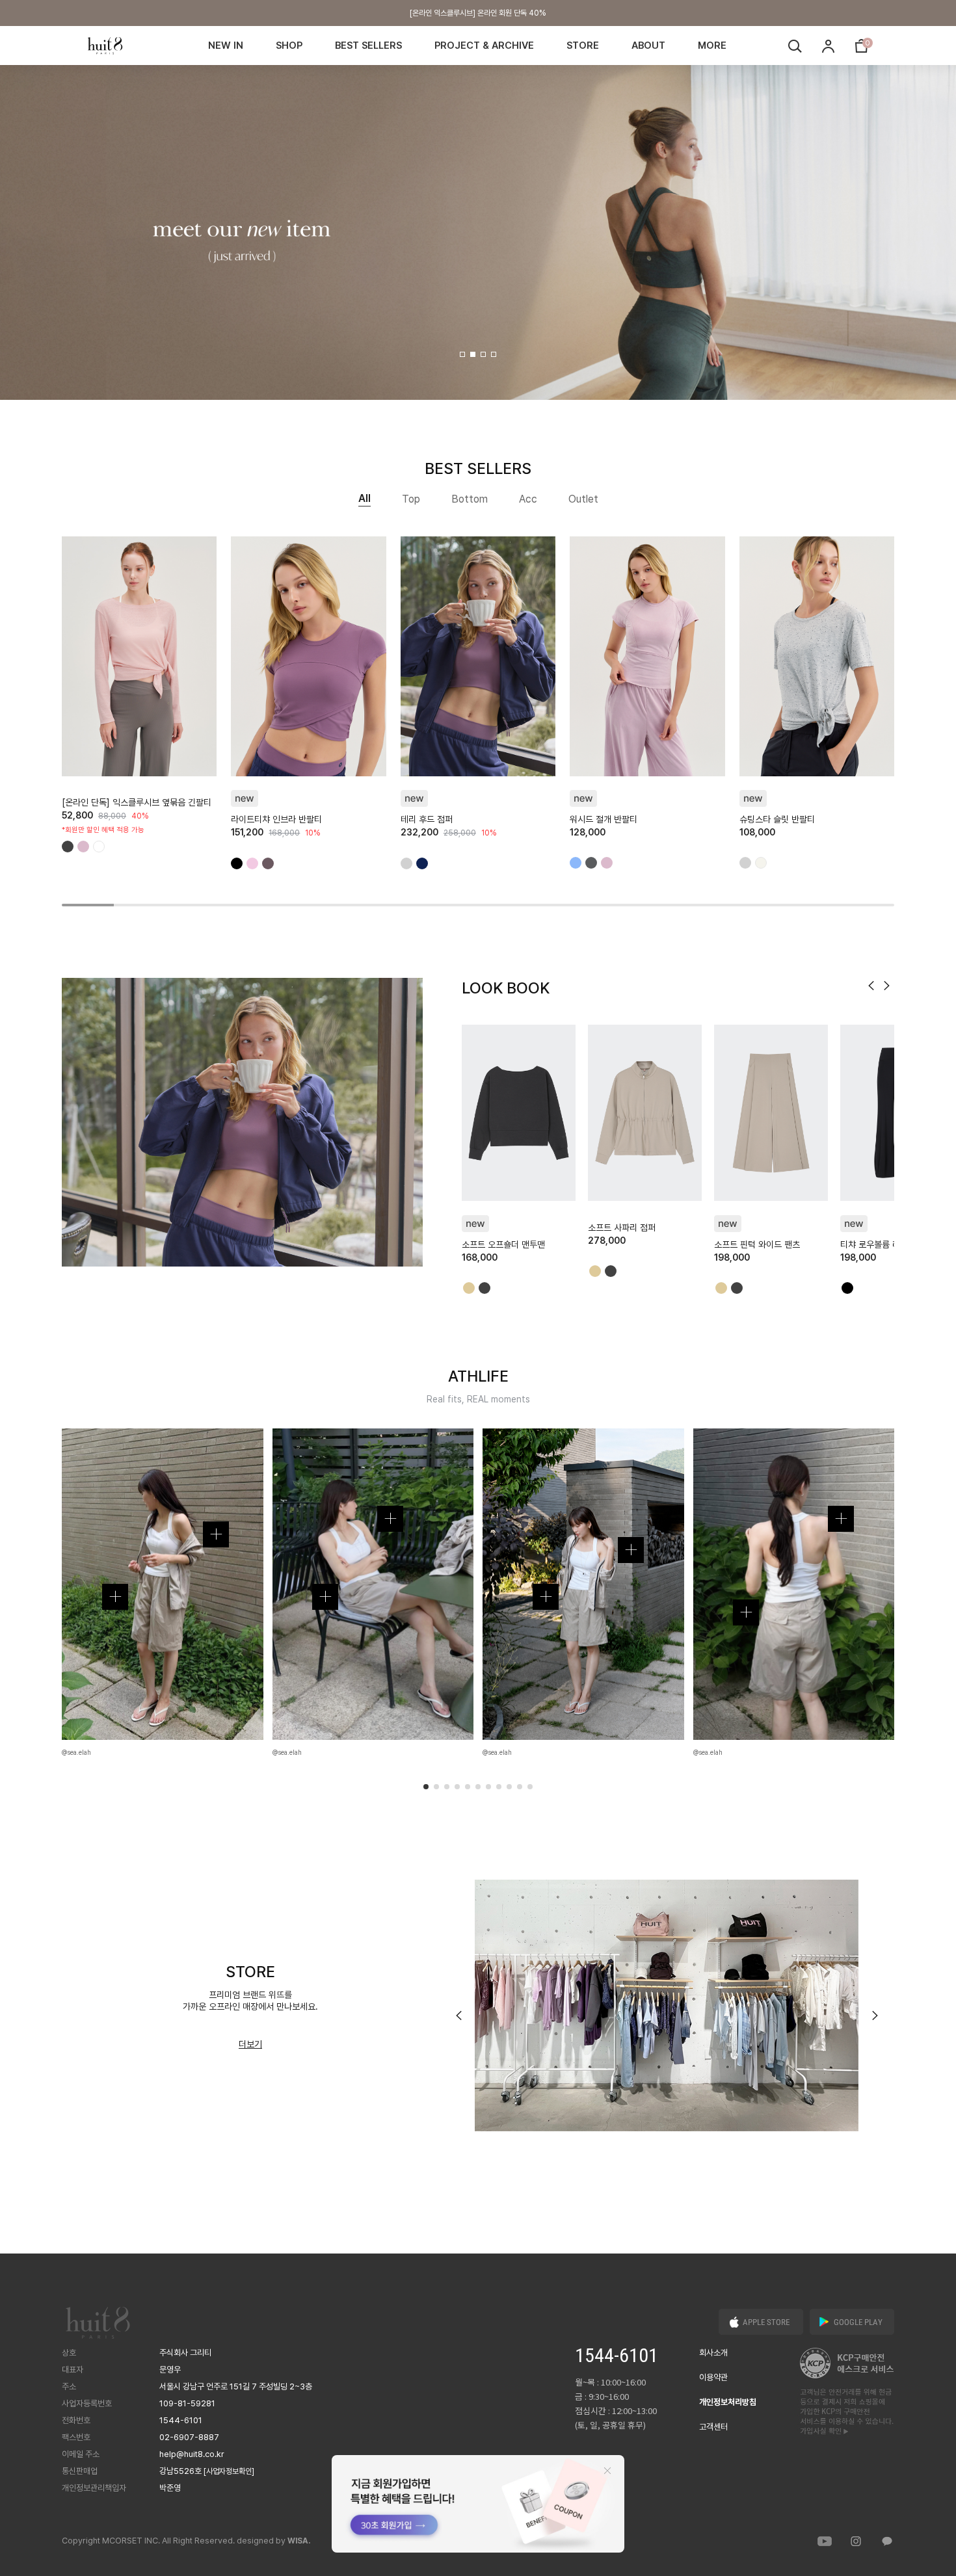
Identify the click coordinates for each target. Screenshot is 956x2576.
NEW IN (226, 46)
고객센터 (713, 2427)
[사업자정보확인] (229, 2471)
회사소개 (713, 2353)
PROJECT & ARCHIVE (484, 46)
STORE (583, 46)
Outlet (583, 499)
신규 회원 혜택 (478, 16)
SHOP (289, 46)
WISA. (299, 2541)
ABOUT (648, 46)
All (365, 498)
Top (411, 499)
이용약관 (713, 2377)
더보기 (250, 2044)
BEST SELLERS (368, 46)
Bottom (470, 499)
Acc (528, 499)
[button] (462, 354)
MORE (712, 46)
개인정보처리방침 (728, 2402)
